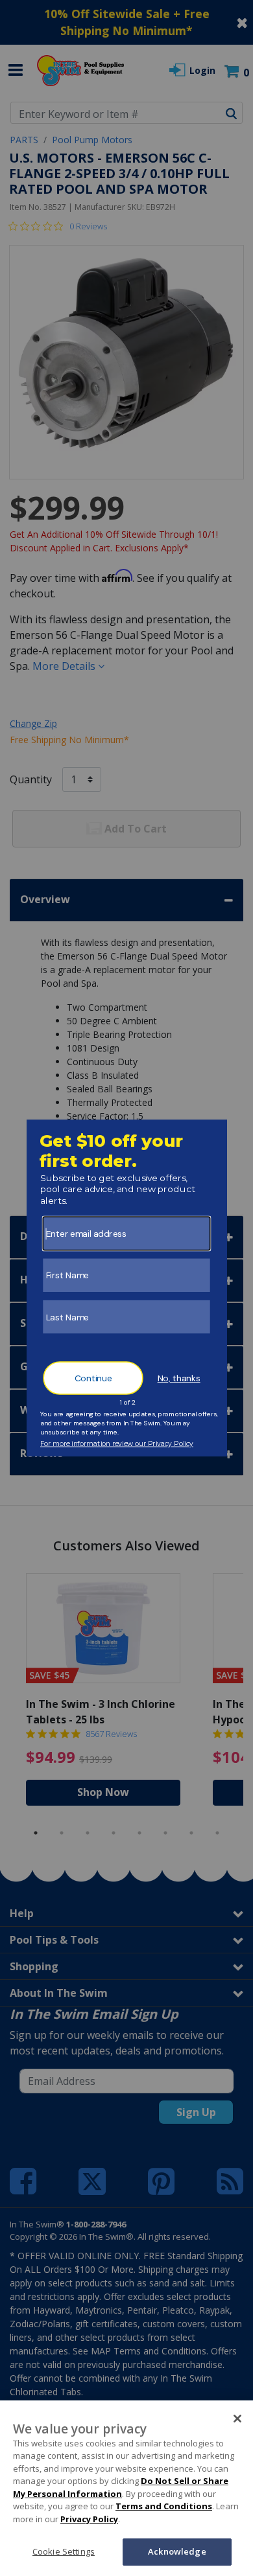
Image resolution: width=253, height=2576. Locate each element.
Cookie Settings (64, 2551)
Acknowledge (177, 2551)
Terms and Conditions (164, 2506)
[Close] (237, 2419)
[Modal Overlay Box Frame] (127, 1288)
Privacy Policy (89, 2519)
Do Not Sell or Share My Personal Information (121, 2487)
